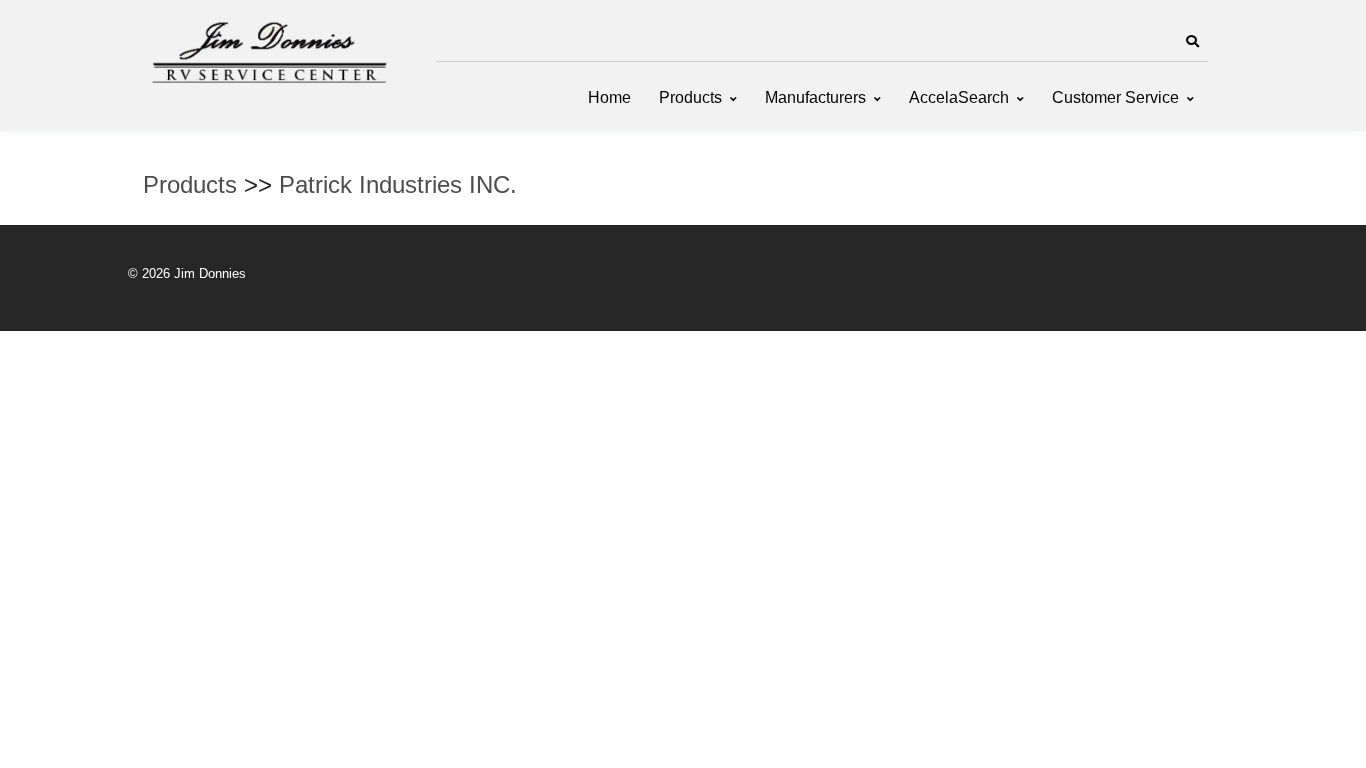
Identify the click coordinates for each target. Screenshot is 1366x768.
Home (609, 97)
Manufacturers (815, 97)
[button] (1192, 42)
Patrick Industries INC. (398, 184)
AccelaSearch (959, 97)
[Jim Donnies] (268, 48)
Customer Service (1115, 97)
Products (690, 97)
